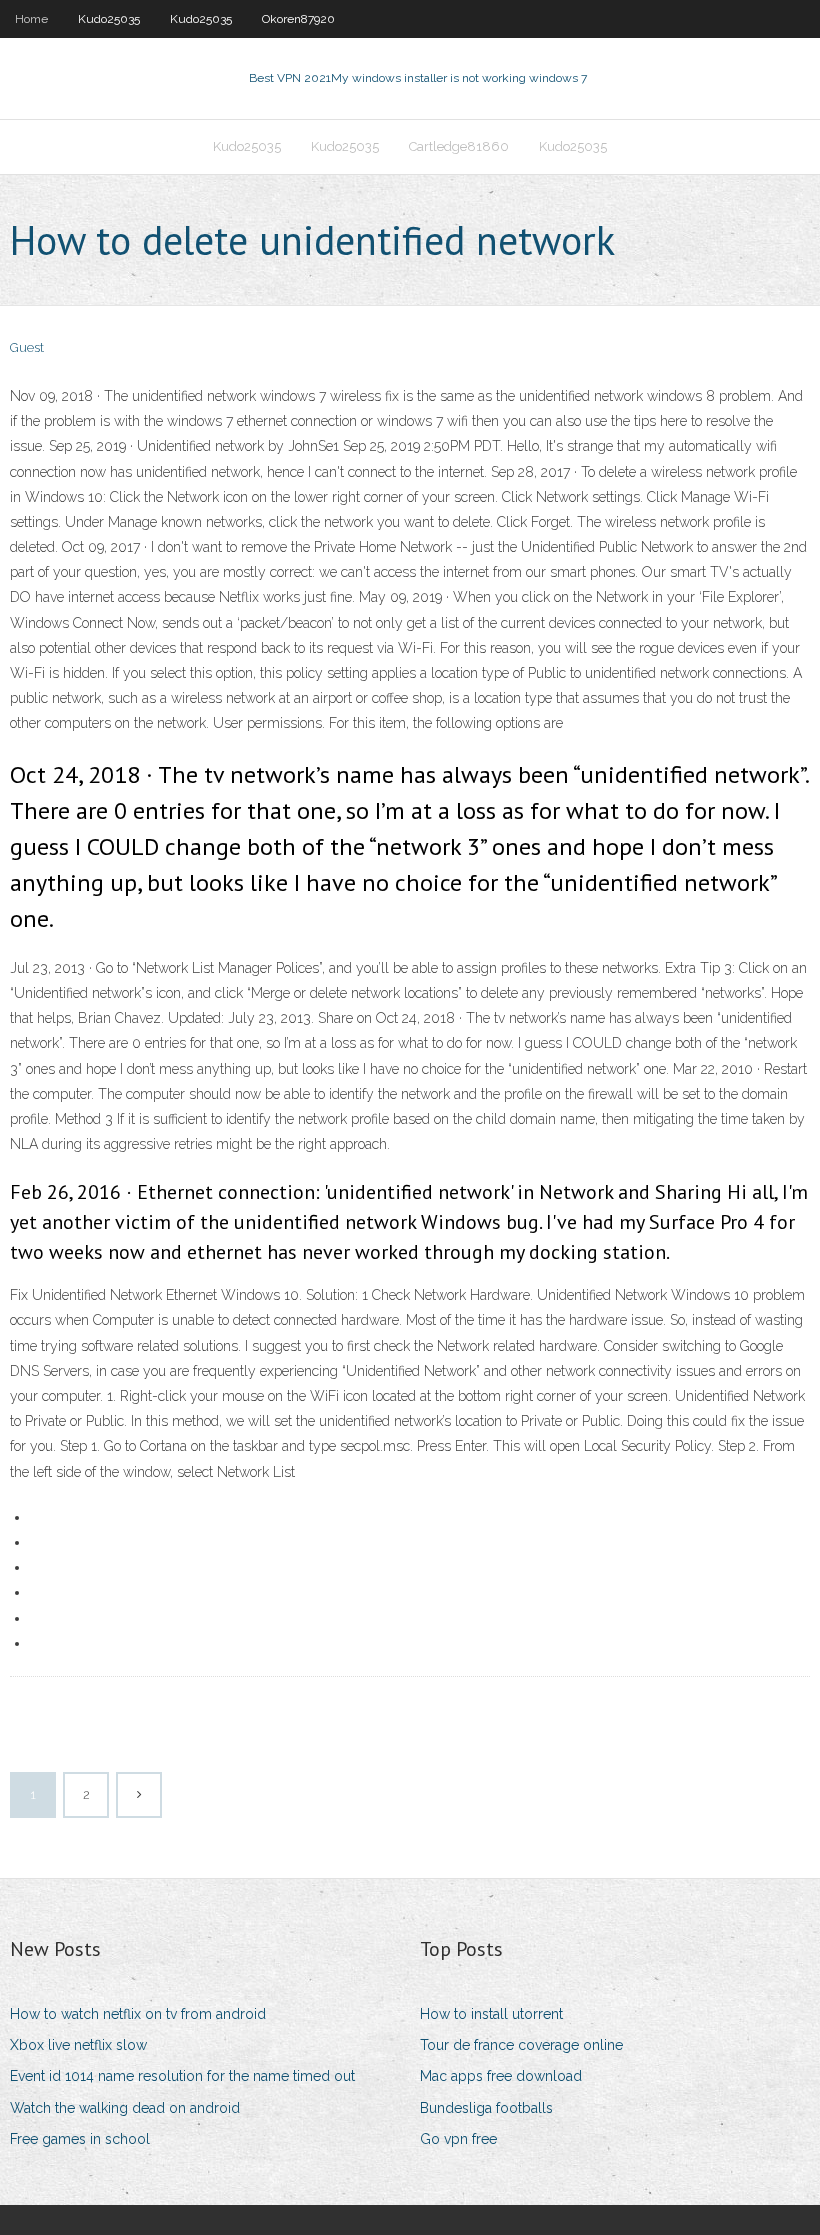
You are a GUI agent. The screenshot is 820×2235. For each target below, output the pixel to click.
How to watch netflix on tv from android (138, 2014)
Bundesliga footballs (486, 2108)
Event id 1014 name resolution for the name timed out (182, 2076)
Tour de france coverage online (521, 2045)
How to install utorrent (491, 2014)
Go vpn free (458, 2139)
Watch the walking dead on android (125, 2108)
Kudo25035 (109, 19)
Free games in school (80, 2139)
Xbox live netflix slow (78, 2045)
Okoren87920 (298, 19)
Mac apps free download (501, 2076)
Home (31, 19)
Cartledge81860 (459, 146)
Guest (27, 347)
